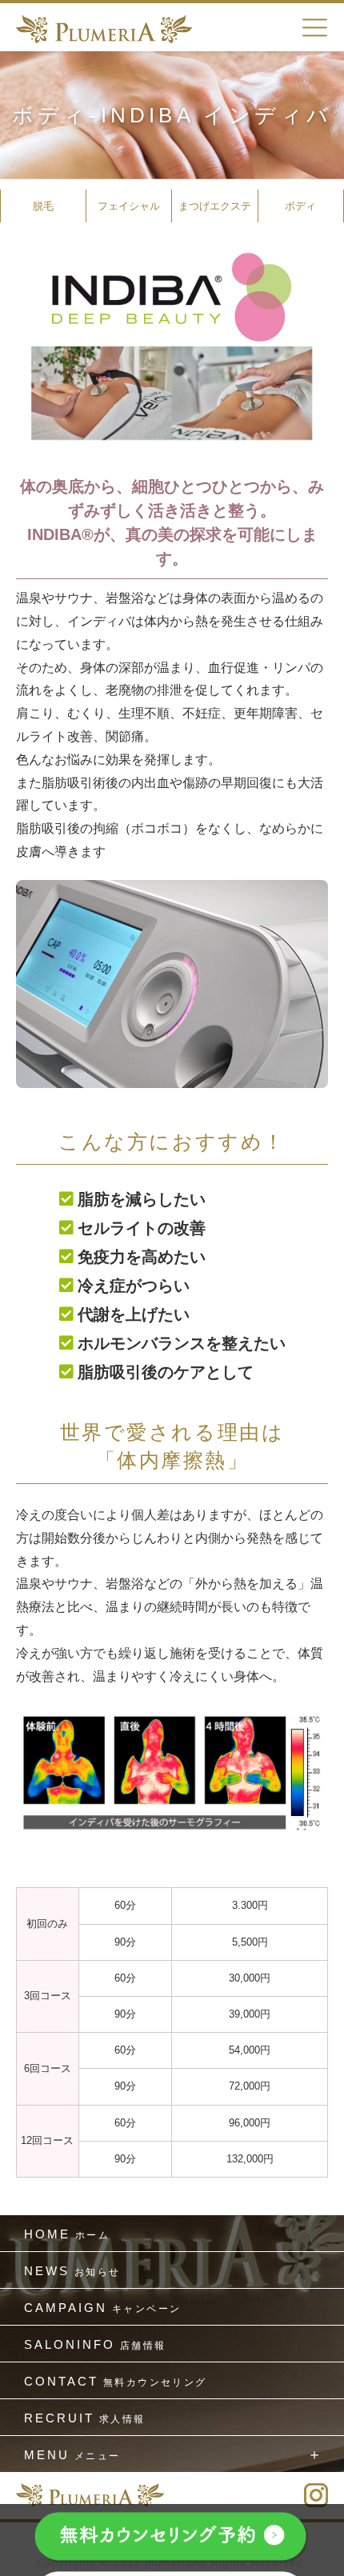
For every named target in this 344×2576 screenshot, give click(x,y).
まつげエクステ (215, 206)
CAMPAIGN (102, 2308)
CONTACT (116, 2381)
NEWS (72, 2271)
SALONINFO (95, 2344)
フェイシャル (129, 206)
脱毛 (43, 206)
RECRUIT (85, 2418)
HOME (67, 2234)
